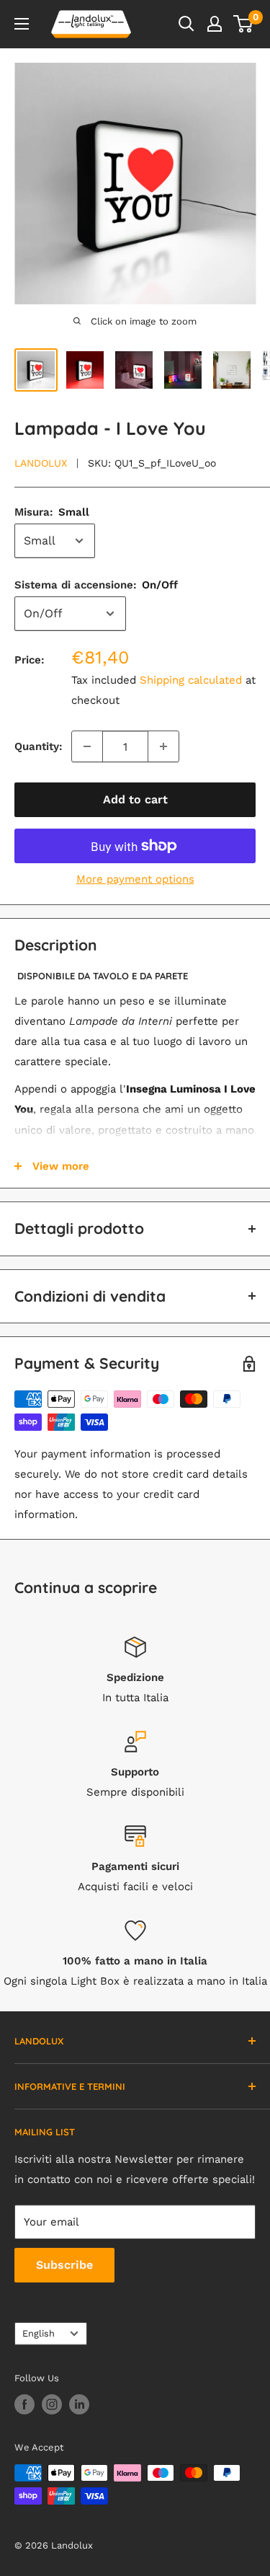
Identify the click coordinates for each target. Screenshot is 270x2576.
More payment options (135, 879)
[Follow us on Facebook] (24, 2404)
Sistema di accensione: (96, 585)
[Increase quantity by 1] (163, 746)
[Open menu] (22, 24)
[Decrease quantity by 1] (87, 746)
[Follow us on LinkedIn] (79, 2404)
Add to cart (135, 799)
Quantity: (39, 746)
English (39, 2333)
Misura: (52, 512)
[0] (244, 24)
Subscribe (64, 2265)
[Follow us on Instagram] (52, 2404)
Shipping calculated (191, 680)
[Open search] (186, 24)
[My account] (215, 24)
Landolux (41, 463)
